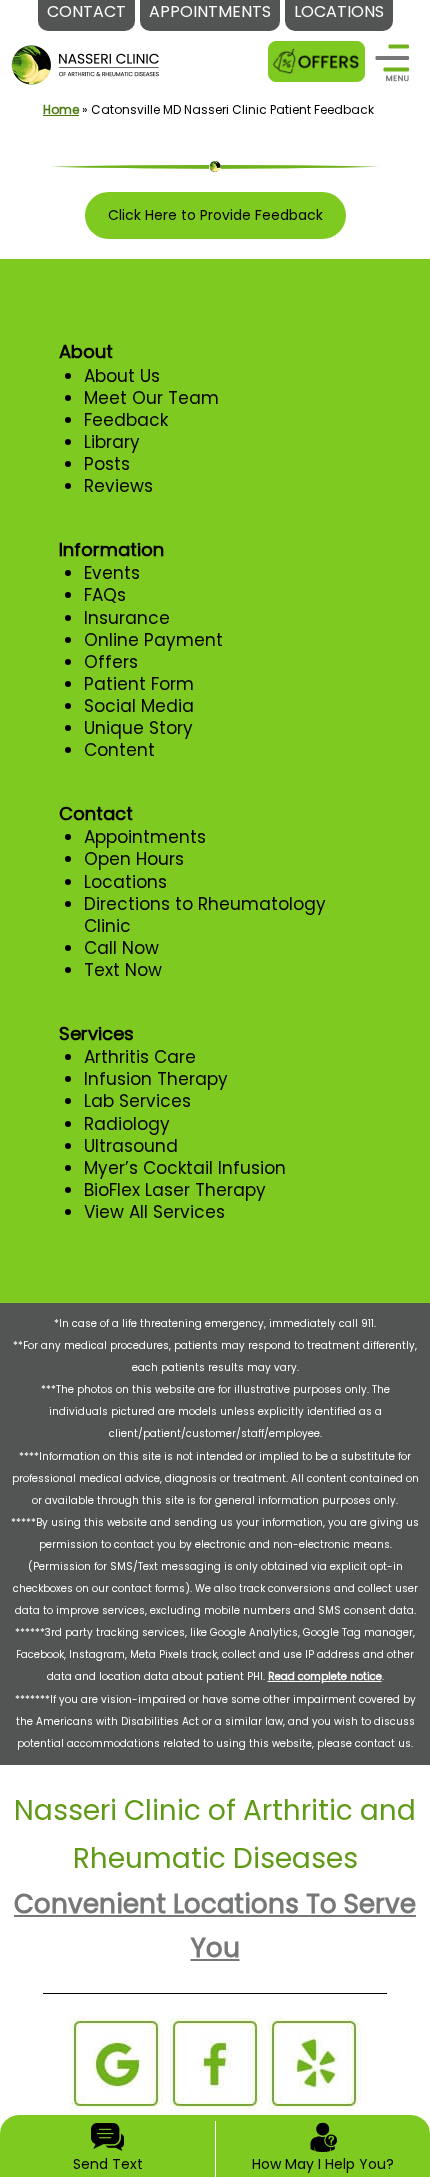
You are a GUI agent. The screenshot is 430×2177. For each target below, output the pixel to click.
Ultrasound (131, 1146)
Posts (107, 464)
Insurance (127, 618)
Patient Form (139, 684)
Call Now (121, 948)
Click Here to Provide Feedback (215, 215)
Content (119, 750)
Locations (125, 882)
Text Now (123, 970)
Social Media (139, 706)
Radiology (127, 1124)
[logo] (86, 51)
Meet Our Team (151, 398)
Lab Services (137, 1101)
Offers (111, 662)
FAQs (105, 595)
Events (112, 573)
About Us (122, 376)
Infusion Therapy (156, 1079)
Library (112, 442)
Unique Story (138, 728)
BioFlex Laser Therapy (175, 1190)
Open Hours (134, 859)
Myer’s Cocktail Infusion (185, 1168)
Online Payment (153, 640)
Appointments (145, 837)
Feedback (126, 420)
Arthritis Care (140, 1057)
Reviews (118, 486)
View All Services (154, 1212)
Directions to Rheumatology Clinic (205, 915)
